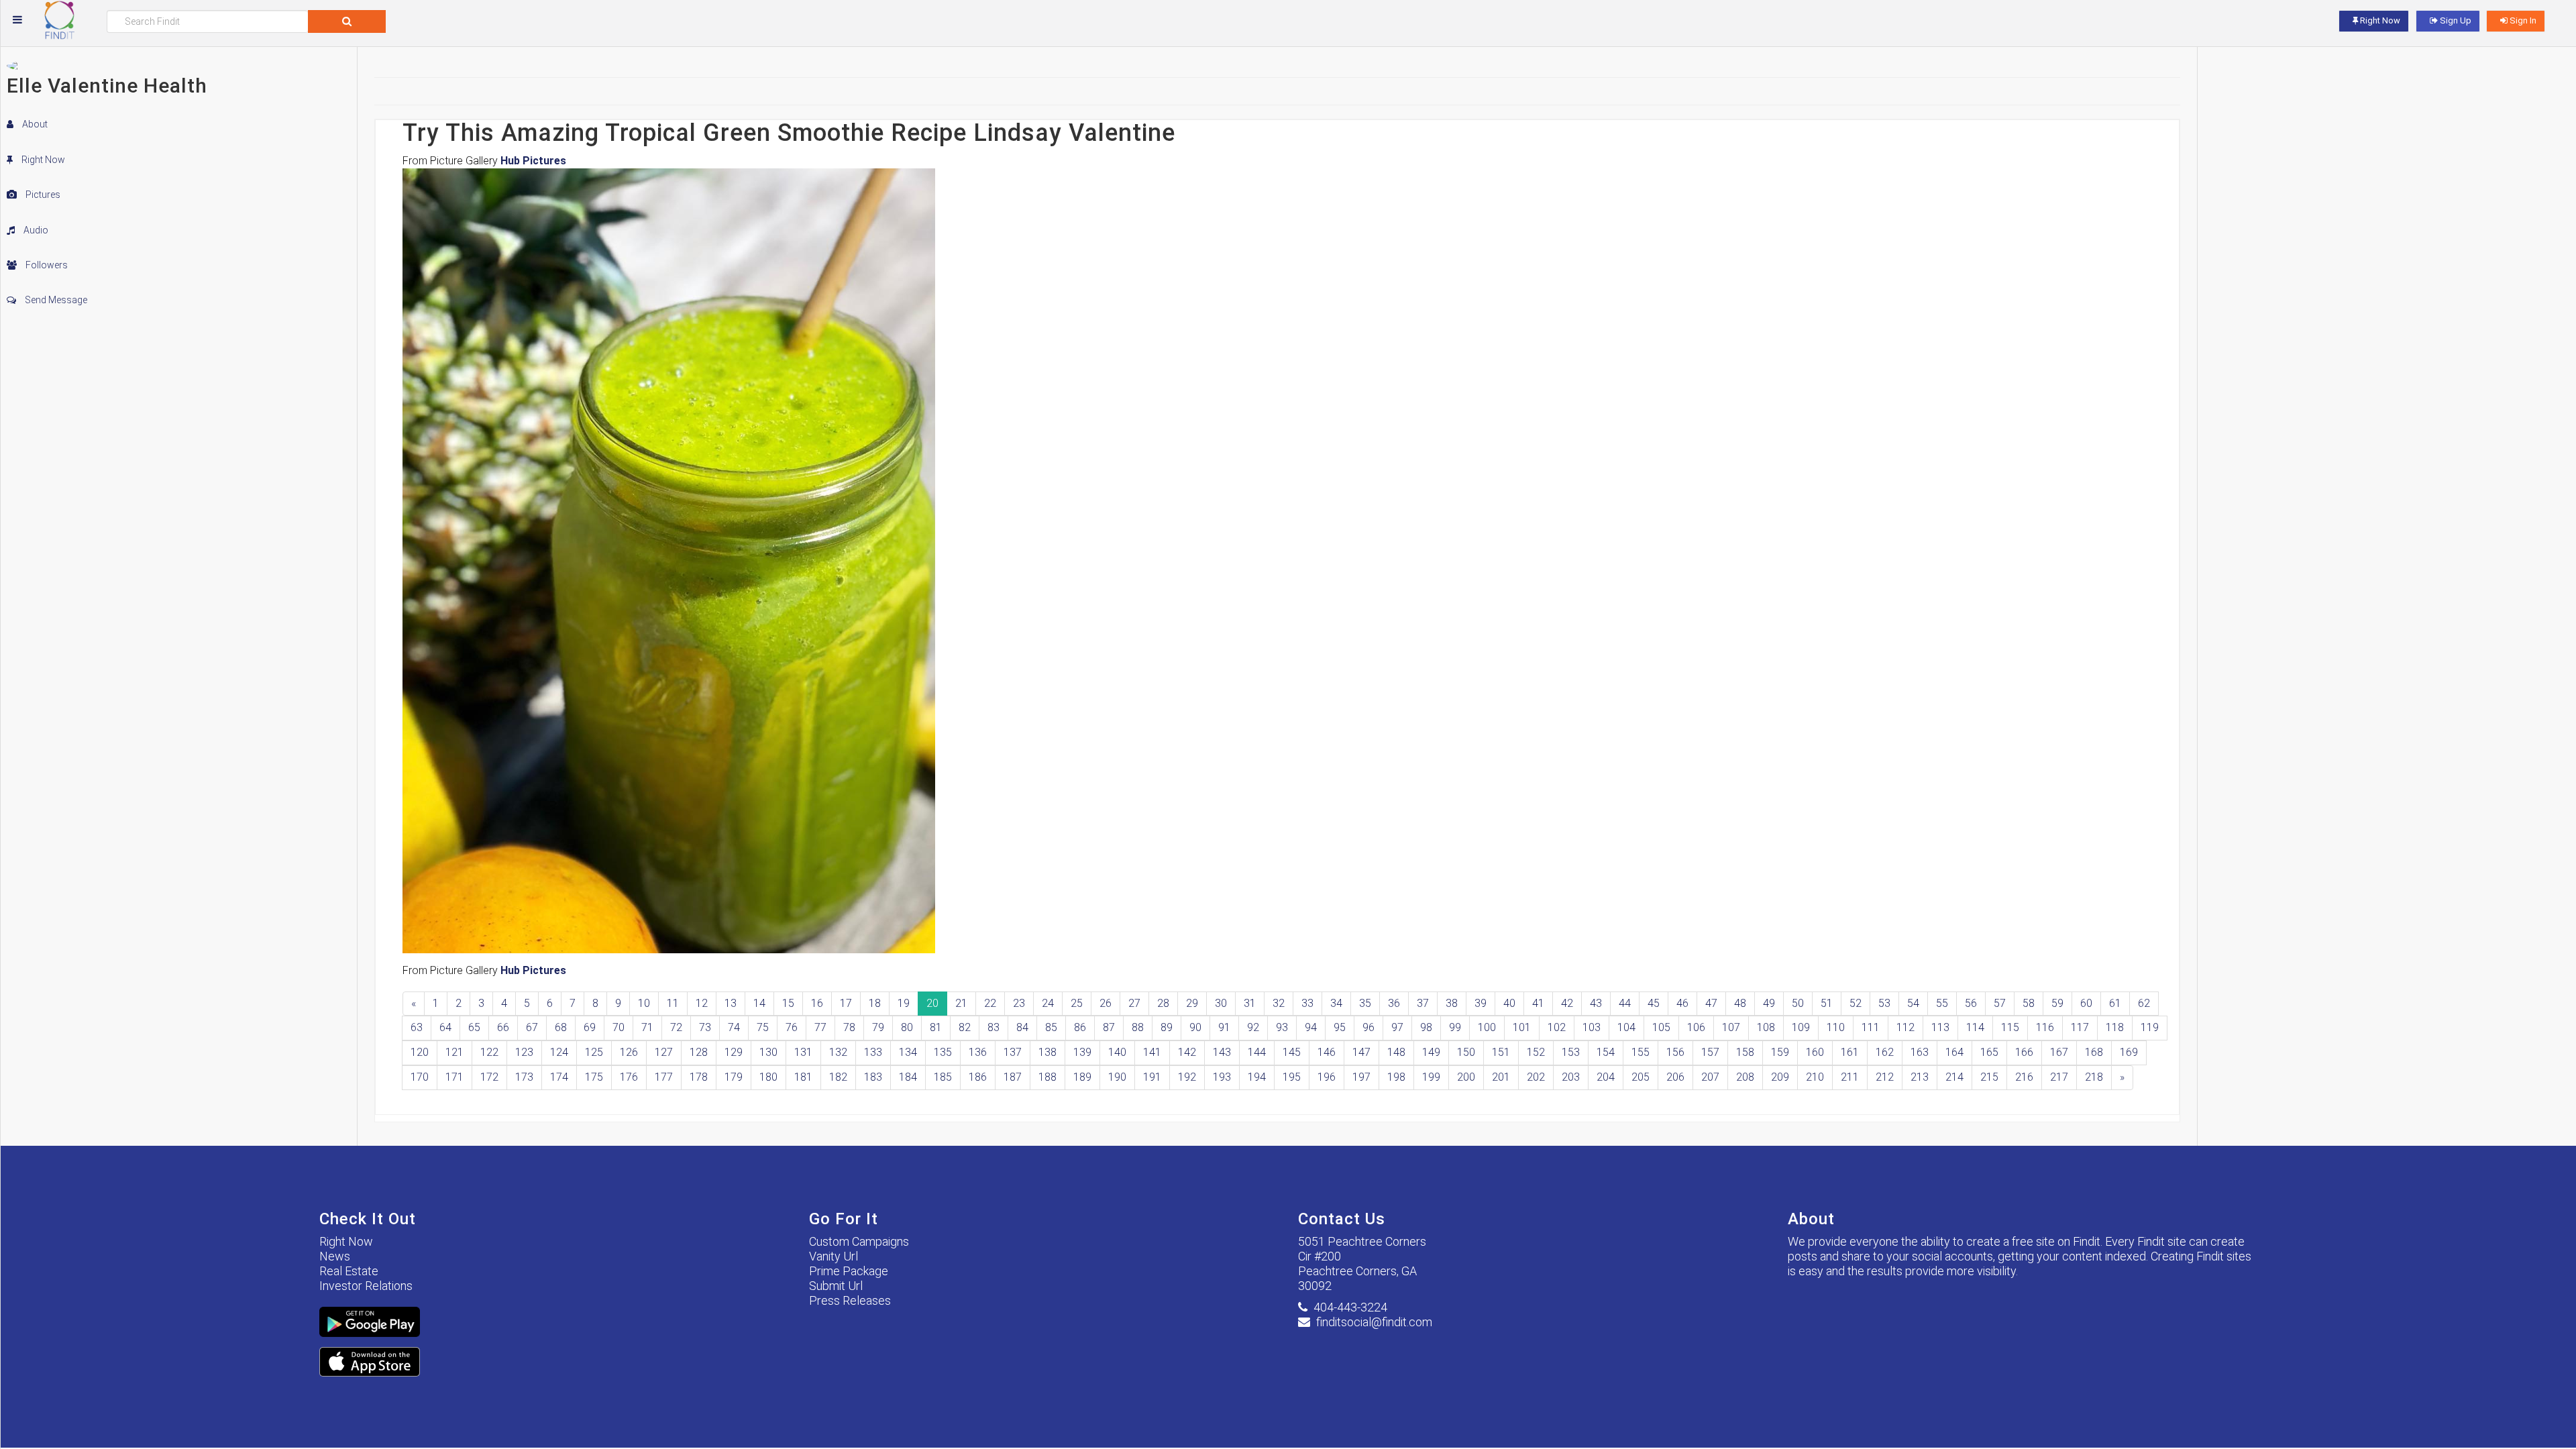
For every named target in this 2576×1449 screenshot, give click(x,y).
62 (2144, 1003)
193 (1222, 1077)
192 (1187, 1077)
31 (1250, 1003)
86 (1080, 1027)
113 (1940, 1027)
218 (2094, 1077)
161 (1850, 1052)
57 (2000, 1003)
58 (2029, 1003)
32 (1279, 1003)
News (335, 1256)
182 (838, 1077)
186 (978, 1077)
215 (1989, 1077)
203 (1571, 1077)
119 (2150, 1027)
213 (1920, 1077)
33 (1307, 1003)
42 (1567, 1003)
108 (1766, 1027)
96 (1368, 1027)
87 (1109, 1027)
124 (559, 1052)
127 (664, 1052)
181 (803, 1077)
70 (619, 1027)
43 (1596, 1003)
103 (1592, 1027)
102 (1557, 1027)
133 (873, 1052)
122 (489, 1052)
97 (1397, 1027)
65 (474, 1027)
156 (1675, 1052)
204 (1606, 1077)
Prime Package (849, 1271)
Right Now (42, 160)
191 (1152, 1077)
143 (1222, 1052)
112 (1906, 1027)
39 (1481, 1003)
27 (1134, 1003)
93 (1282, 1027)
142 (1187, 1052)
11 (673, 1003)
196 (1327, 1077)
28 (1163, 1003)
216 (2024, 1077)
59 (2057, 1003)
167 (2059, 1052)
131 (803, 1052)
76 (792, 1027)
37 (1423, 1003)
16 (817, 1003)
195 (1292, 1077)
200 (1466, 1077)
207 (1710, 1077)
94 (1311, 1027)
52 (1856, 1003)
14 (759, 1003)
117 (2080, 1027)
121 (454, 1052)
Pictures (42, 195)
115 (2010, 1027)
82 (965, 1027)
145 (1292, 1052)
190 (1117, 1077)
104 (1626, 1027)
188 (1048, 1077)
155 (1641, 1052)
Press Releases (850, 1300)
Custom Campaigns (859, 1241)
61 (2115, 1003)
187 (1013, 1077)
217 (2059, 1077)
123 (524, 1052)
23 (1019, 1003)
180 (768, 1077)
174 (559, 1077)
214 (1954, 1077)
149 (1431, 1052)
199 (1431, 1077)
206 (1675, 1077)
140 (1117, 1052)
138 (1048, 1052)
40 (1509, 1003)
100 (1487, 1027)
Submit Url (836, 1286)
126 (629, 1052)
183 (873, 1077)
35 (1365, 1003)
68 (561, 1027)
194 (1257, 1077)
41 (1538, 1003)
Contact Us (1342, 1219)
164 (1954, 1052)
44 (1625, 1003)
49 (1769, 1003)
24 (1048, 1003)
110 (1836, 1027)
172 (489, 1077)
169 (2129, 1052)
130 (768, 1052)
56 (1971, 1003)
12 (702, 1003)
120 (420, 1052)
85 (1051, 1027)
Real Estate (349, 1271)
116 (2045, 1027)
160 (1815, 1052)
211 (1850, 1077)
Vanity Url (834, 1256)
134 (908, 1052)
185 (943, 1077)
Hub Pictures (533, 161)
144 (1257, 1052)
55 (1942, 1003)
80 (907, 1027)
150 (1466, 1052)
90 (1195, 1027)
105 (1661, 1027)
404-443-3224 (1350, 1307)
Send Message (55, 300)
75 (763, 1027)
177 (664, 1077)
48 (1740, 1003)
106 (1696, 1027)
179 (734, 1077)
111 (1871, 1027)
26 (1106, 1003)
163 (1920, 1052)
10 (644, 1003)
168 (2094, 1052)
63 (417, 1027)
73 (705, 1027)
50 (1798, 1003)
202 (1536, 1077)
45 (1654, 1003)
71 (647, 1027)
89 (1167, 1027)
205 (1641, 1077)
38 (1452, 1003)
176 (629, 1077)
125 (594, 1052)
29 (1192, 1003)
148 (1396, 1052)
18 (875, 1003)
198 (1396, 1077)
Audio (35, 230)
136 (978, 1052)
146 (1327, 1052)
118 (2115, 1027)
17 (846, 1003)
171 (454, 1077)
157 (1710, 1052)
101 (1522, 1027)
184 (908, 1077)
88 (1138, 1027)
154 (1606, 1052)
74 (734, 1027)
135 (943, 1052)
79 (878, 1027)
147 (1361, 1052)
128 (699, 1052)
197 (1361, 1077)
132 (838, 1052)
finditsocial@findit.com (1374, 1322)
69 (590, 1027)
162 (1885, 1052)
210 (1815, 1077)
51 (1827, 1003)
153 (1571, 1052)
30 (1221, 1003)
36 (1394, 1003)
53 (1884, 1003)
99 (1455, 1027)
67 (532, 1027)
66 (503, 1027)
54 (1913, 1003)
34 (1336, 1003)
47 (1711, 1003)
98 (1426, 1027)
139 (1082, 1052)
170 (420, 1077)
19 (904, 1003)
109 (1801, 1027)
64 (445, 1027)
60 (2086, 1003)
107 (1731, 1027)
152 (1536, 1052)
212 (1885, 1077)
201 (1501, 1077)
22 (990, 1003)
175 (594, 1077)
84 (1022, 1027)
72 (676, 1027)
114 (1975, 1027)
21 (961, 1003)
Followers (46, 265)
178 (699, 1077)
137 (1013, 1052)
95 (1340, 1027)
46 (1682, 1003)
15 (788, 1003)
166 (2024, 1052)
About (34, 124)
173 (524, 1077)
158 (1745, 1052)
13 (731, 1003)
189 (1082, 1077)
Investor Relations (366, 1286)
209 (1780, 1077)
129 (734, 1052)
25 (1077, 1003)
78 (849, 1027)
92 (1253, 1027)
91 (1224, 1027)
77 (820, 1027)
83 (994, 1027)
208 (1745, 1077)
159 (1780, 1052)
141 (1152, 1052)
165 (1989, 1052)
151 (1501, 1052)
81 (936, 1027)
